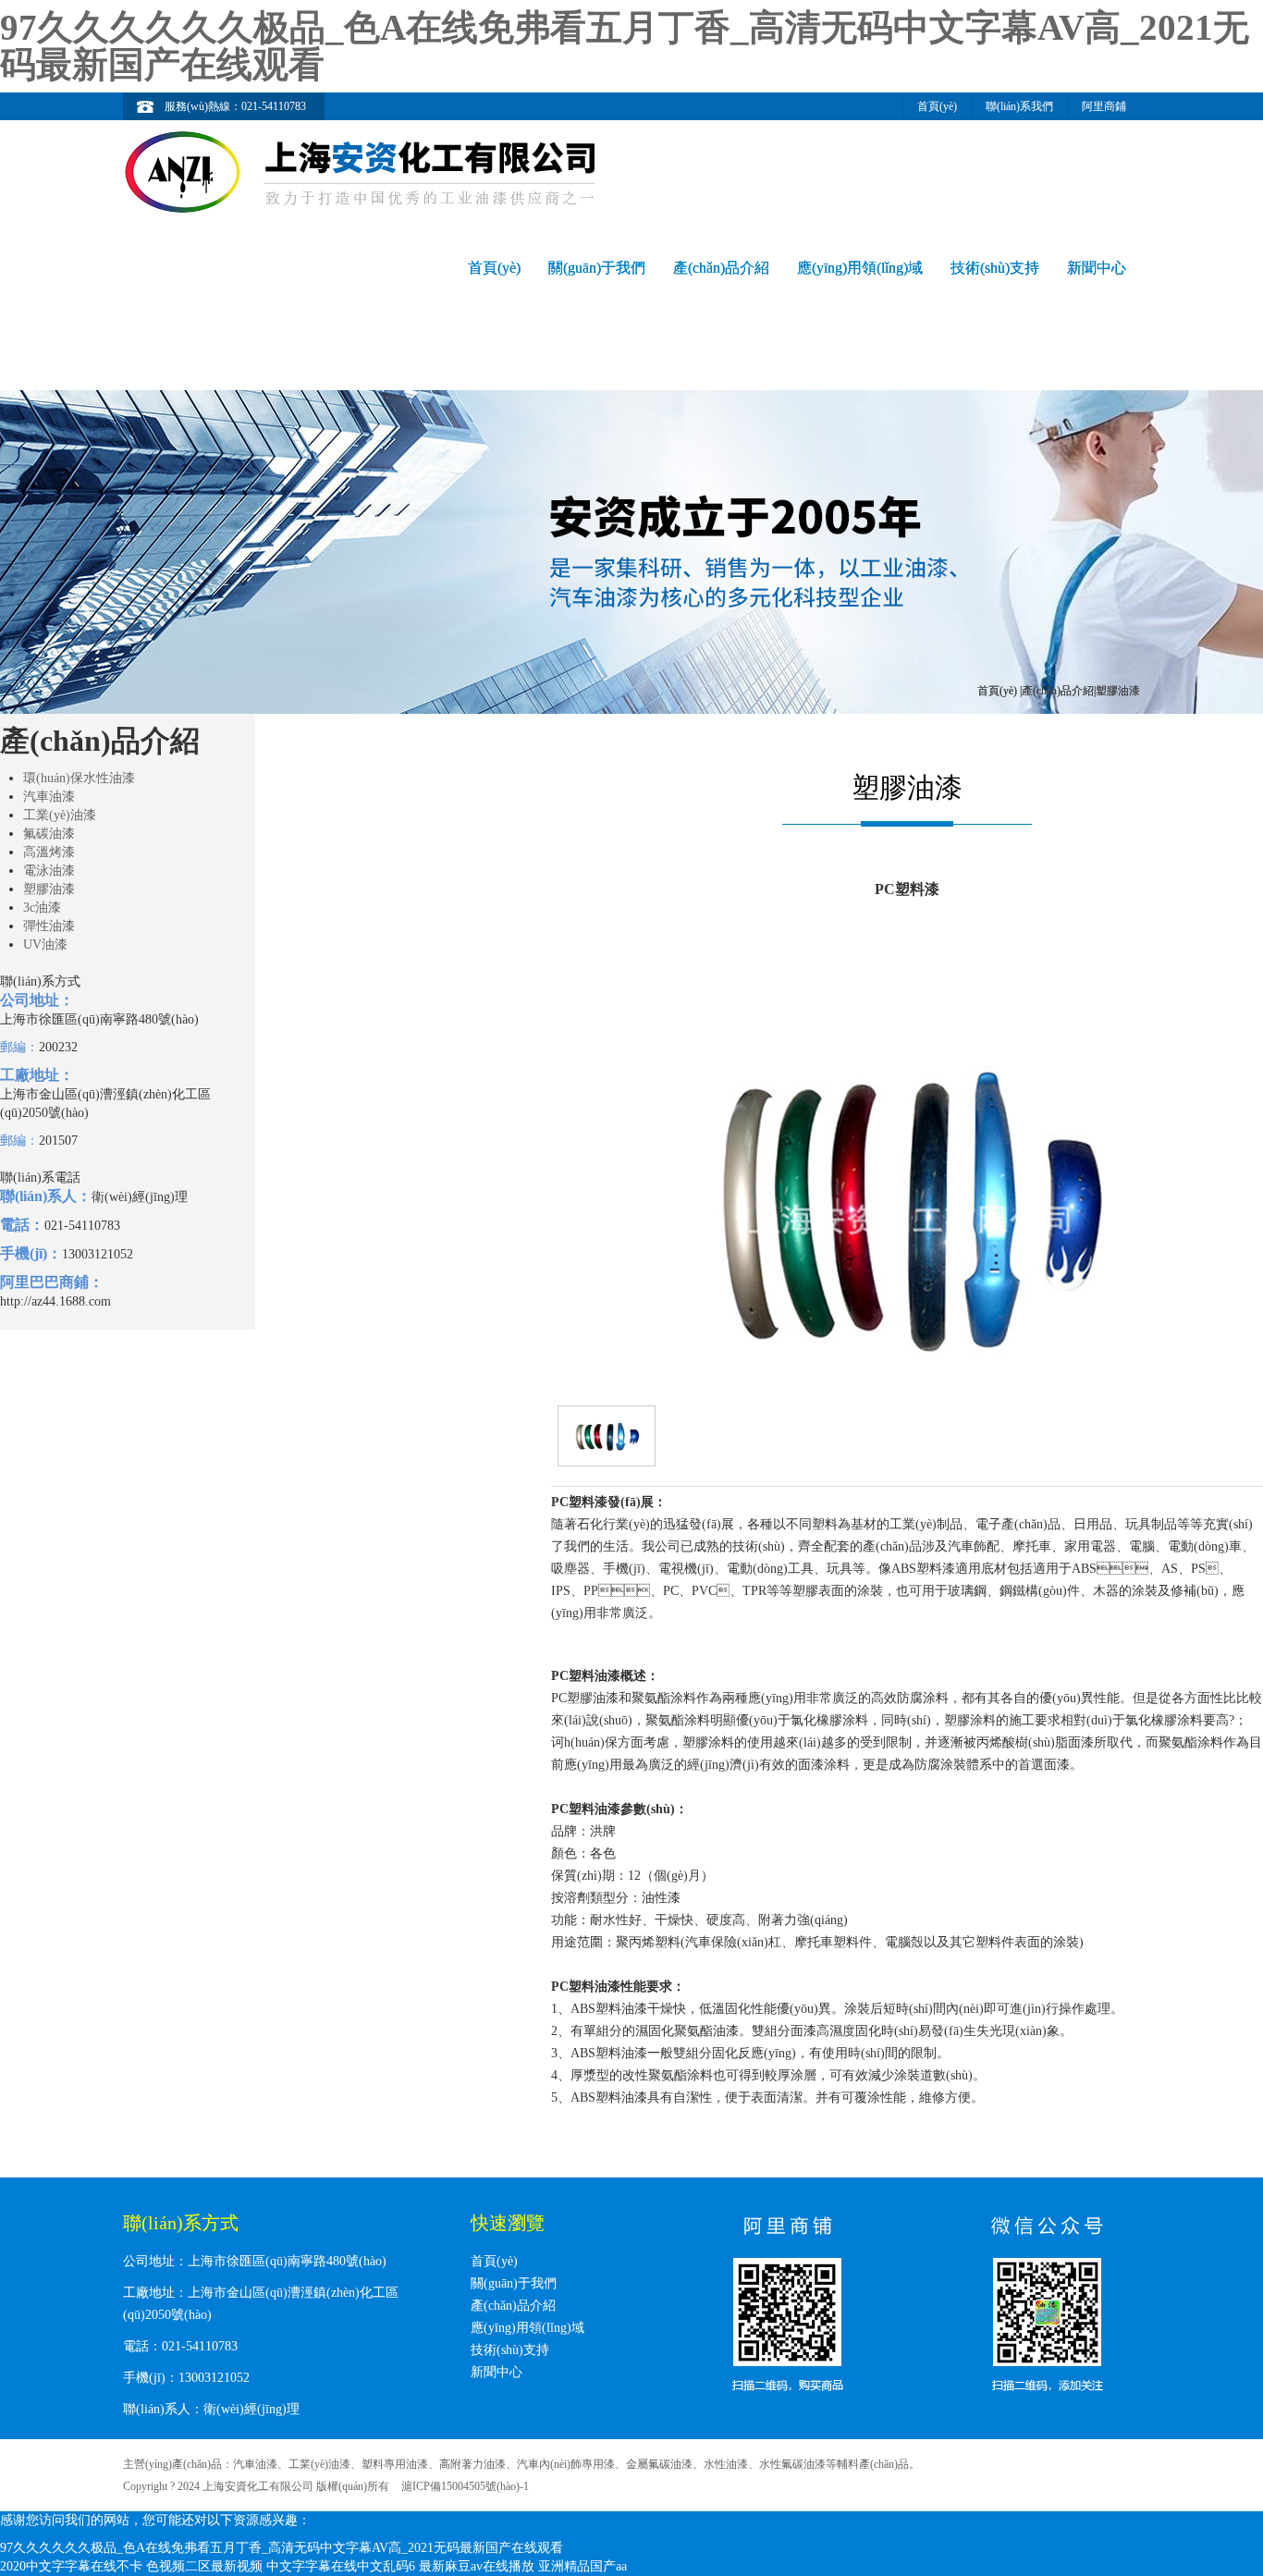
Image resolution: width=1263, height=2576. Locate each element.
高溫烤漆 (49, 852)
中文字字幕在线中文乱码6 (341, 2566)
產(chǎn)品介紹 (721, 268)
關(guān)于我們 (597, 268)
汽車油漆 (49, 797)
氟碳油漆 (49, 834)
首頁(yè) (937, 106)
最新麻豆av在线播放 (477, 2566)
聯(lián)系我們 (1019, 106)
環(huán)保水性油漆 (79, 778)
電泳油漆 (49, 871)
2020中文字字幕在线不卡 (71, 2566)
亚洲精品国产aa (582, 2566)
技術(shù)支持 (995, 268)
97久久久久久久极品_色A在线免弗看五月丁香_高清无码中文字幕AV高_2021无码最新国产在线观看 (625, 46)
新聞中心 (1097, 268)
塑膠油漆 (49, 889)
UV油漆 (45, 945)
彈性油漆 (49, 926)
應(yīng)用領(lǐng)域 (860, 268)
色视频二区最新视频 (204, 2566)
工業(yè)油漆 (60, 815)
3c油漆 (42, 908)
